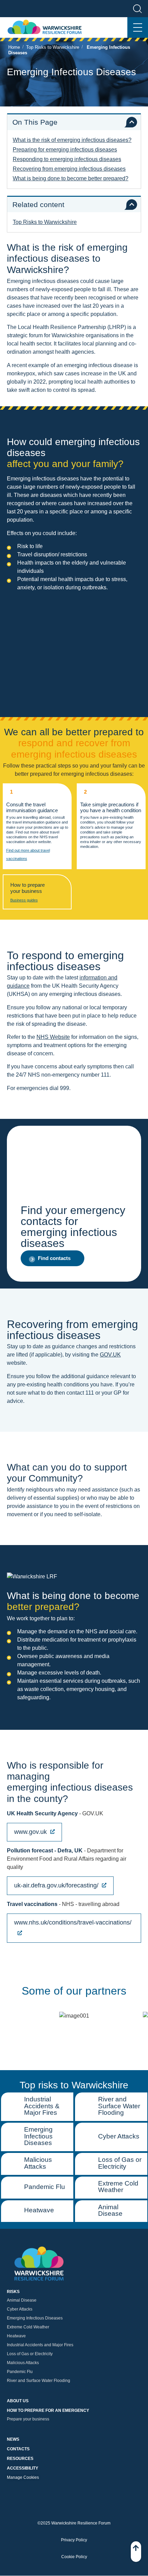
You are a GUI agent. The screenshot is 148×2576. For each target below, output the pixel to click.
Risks (13, 2292)
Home (14, 47)
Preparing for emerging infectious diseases (65, 150)
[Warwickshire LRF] (45, 28)
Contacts (18, 2449)
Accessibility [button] (23, 2469)
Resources (20, 2459)
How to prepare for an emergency (48, 2411)
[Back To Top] (136, 2552)
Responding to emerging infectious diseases (67, 159)
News (13, 2440)
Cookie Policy (74, 2557)
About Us (18, 2401)
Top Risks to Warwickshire (53, 47)
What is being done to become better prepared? (71, 178)
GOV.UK (110, 1355)
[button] (52, 1258)
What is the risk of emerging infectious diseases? (72, 140)
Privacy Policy (74, 2540)
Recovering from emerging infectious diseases (69, 169)
